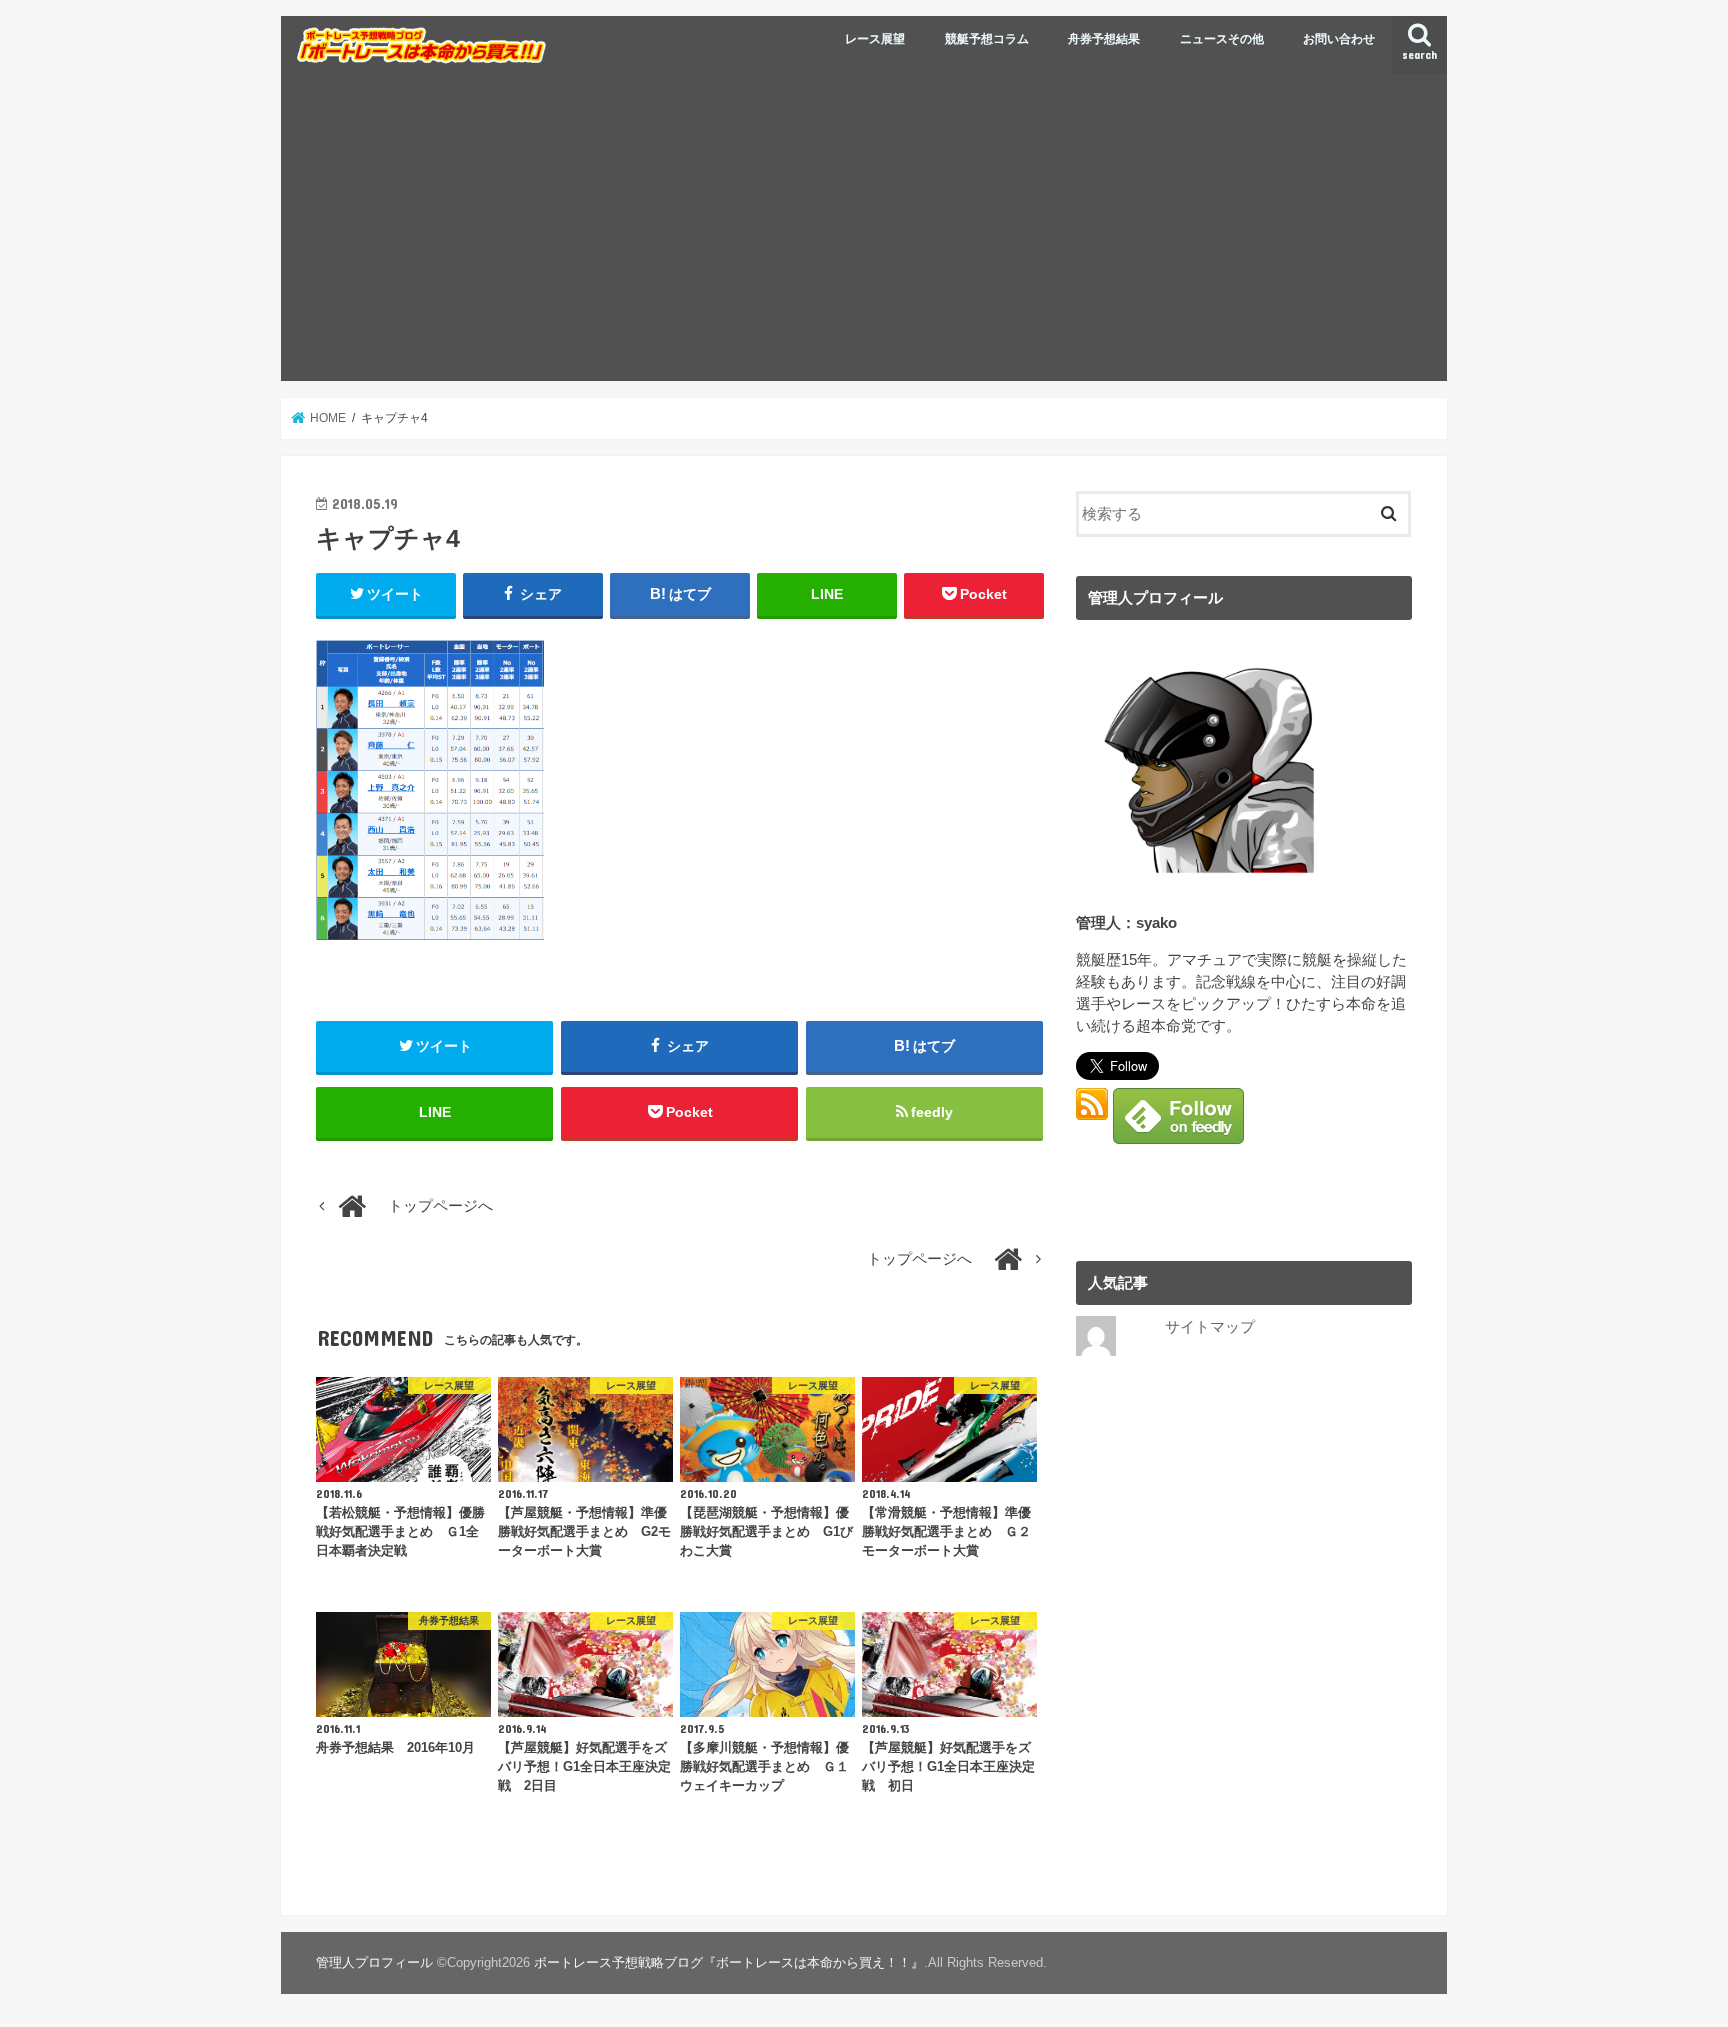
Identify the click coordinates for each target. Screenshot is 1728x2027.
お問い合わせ (1339, 39)
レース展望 (875, 39)
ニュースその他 (1222, 39)
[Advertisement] (864, 231)
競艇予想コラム (987, 39)
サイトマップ (1210, 1327)
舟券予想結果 (1104, 39)
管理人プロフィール (374, 1962)
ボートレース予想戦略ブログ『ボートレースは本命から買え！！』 (729, 1962)
